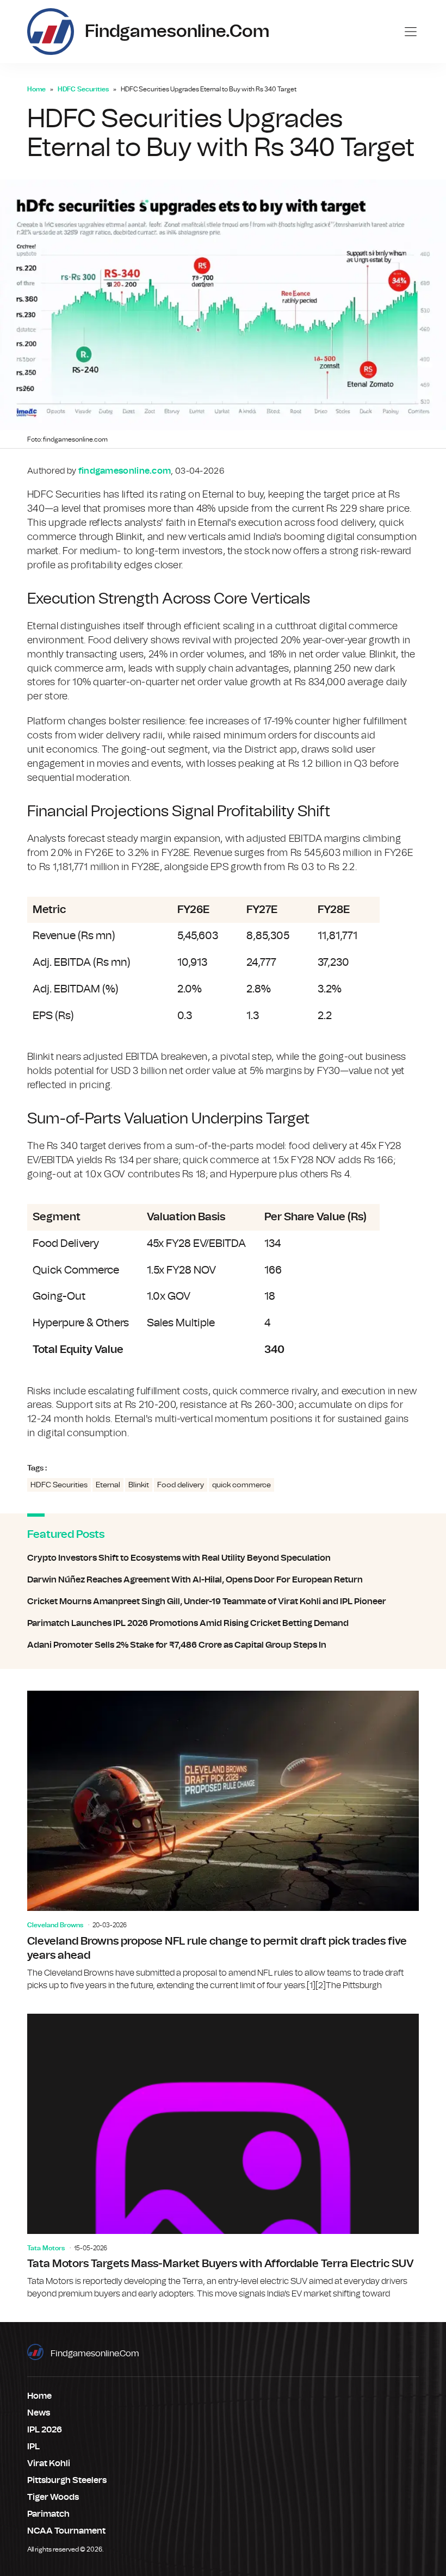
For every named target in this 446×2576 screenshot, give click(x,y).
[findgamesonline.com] (51, 32)
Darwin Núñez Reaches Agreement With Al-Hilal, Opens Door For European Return (223, 1580)
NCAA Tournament (66, 2531)
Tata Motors (46, 2248)
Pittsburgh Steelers (67, 2480)
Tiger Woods (53, 2497)
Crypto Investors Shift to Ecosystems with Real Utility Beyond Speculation (223, 1558)
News (39, 2413)
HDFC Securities (83, 89)
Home (36, 89)
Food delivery (181, 1485)
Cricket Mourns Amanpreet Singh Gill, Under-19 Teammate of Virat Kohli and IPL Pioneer (223, 1602)
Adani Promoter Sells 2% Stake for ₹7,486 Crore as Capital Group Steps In (223, 1645)
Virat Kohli (49, 2463)
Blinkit (139, 1485)
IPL (33, 2447)
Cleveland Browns (55, 1925)
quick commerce (241, 1485)
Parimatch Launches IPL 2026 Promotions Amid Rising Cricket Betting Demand (223, 1623)
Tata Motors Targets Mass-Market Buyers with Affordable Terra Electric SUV (223, 2157)
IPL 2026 (45, 2430)
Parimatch (48, 2514)
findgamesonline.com (95, 2354)
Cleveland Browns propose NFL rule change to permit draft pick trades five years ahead (223, 1841)
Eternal (108, 1485)
